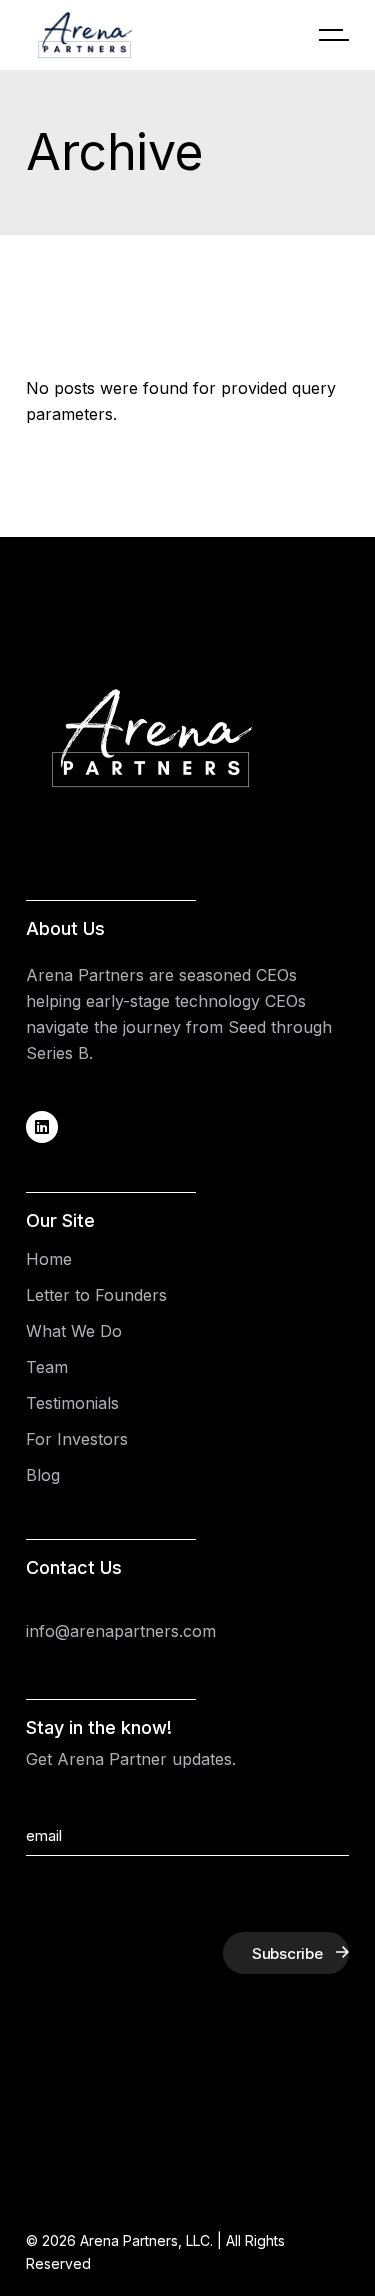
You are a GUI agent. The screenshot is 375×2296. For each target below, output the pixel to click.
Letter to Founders (96, 1295)
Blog (43, 1475)
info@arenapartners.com (121, 1631)
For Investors (77, 1439)
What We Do (74, 1331)
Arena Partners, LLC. (146, 2240)
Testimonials (72, 1403)
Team (47, 1367)
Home (49, 1259)
